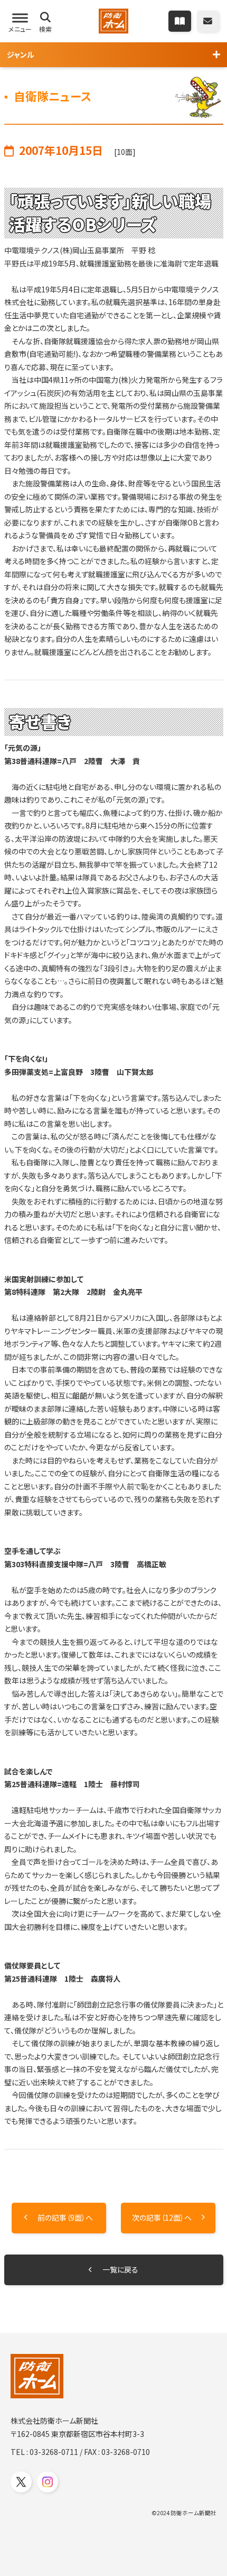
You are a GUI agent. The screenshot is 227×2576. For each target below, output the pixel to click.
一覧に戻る (120, 2269)
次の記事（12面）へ (162, 2218)
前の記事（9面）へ (65, 2218)
